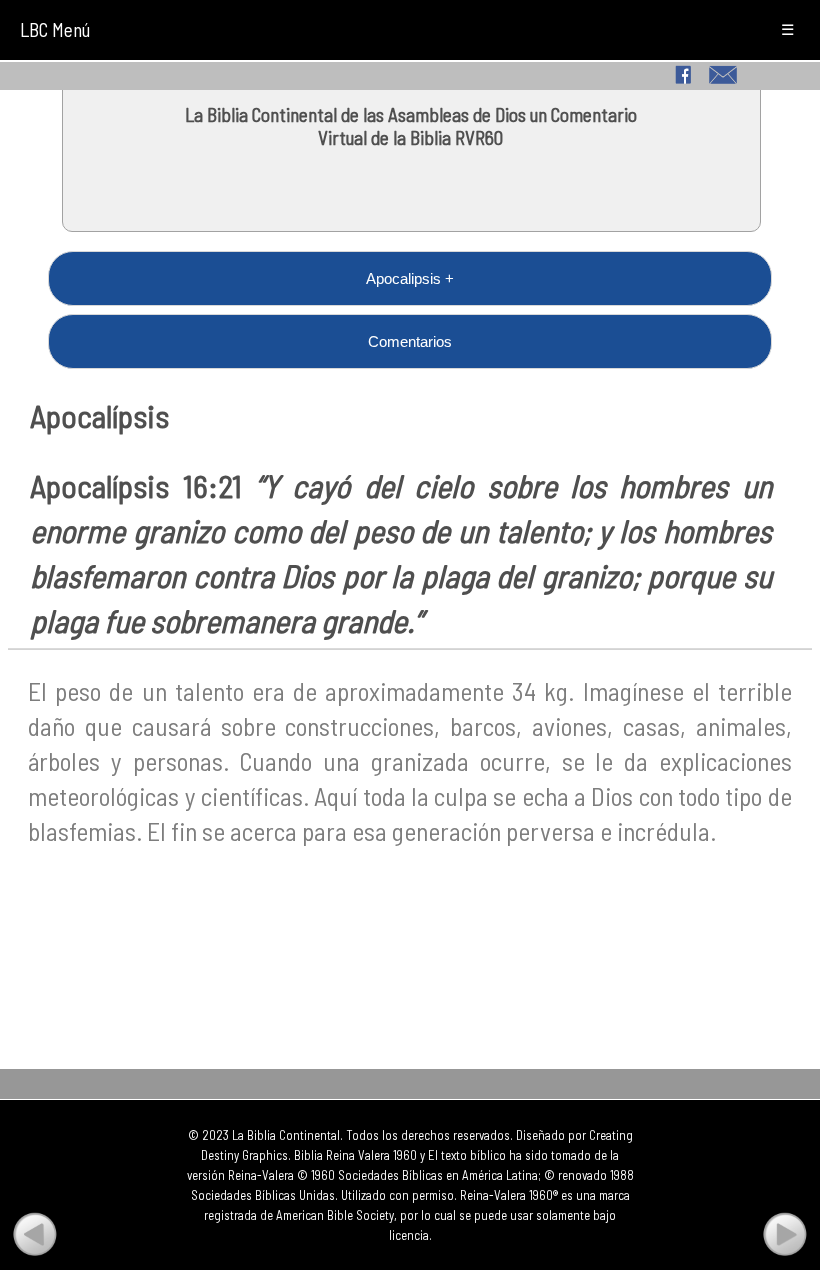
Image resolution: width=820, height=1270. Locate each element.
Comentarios (410, 341)
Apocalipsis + (410, 278)
